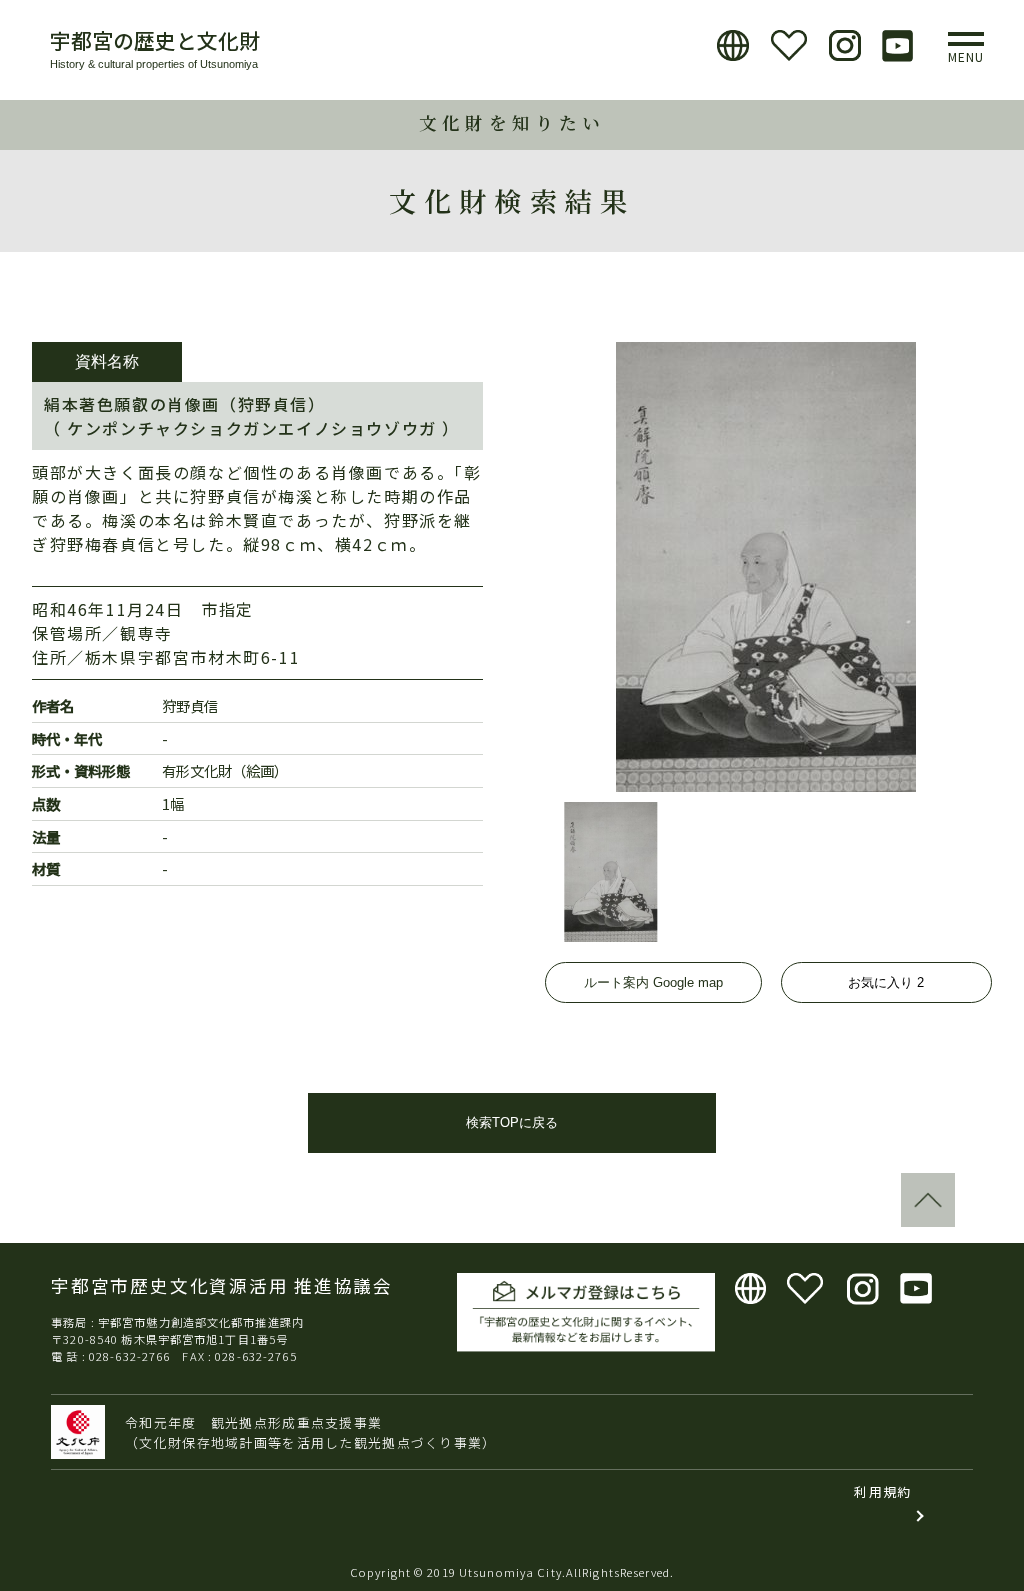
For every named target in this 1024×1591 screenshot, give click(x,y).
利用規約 (882, 1491)
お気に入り (886, 982)
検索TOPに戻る (512, 1122)
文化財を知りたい (512, 122)
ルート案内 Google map (653, 982)
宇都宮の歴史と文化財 (155, 40)
